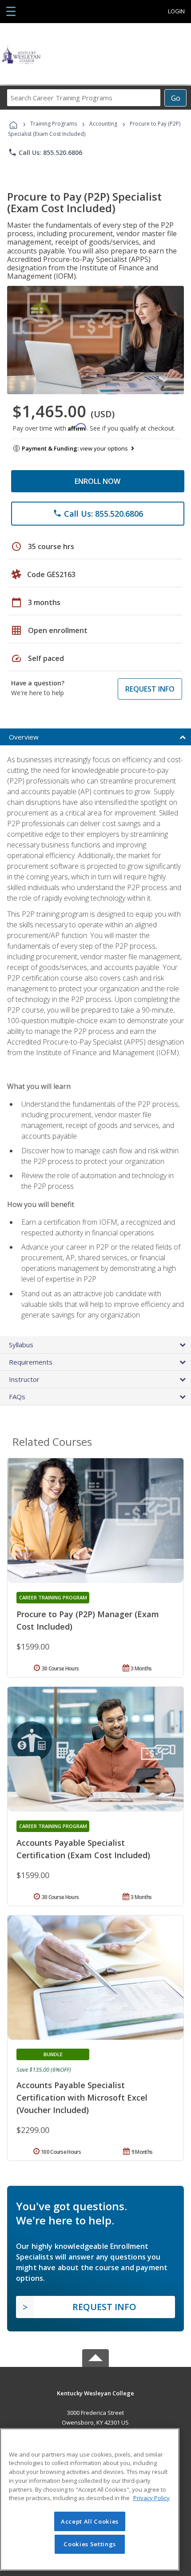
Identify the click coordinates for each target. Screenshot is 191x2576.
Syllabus (21, 1345)
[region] (90, 2499)
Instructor (24, 1379)
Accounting (103, 124)
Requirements (31, 1362)
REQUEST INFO (150, 689)
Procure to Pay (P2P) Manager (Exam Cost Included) (88, 1620)
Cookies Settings (90, 2544)
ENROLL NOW (97, 481)
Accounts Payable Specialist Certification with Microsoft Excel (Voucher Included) (82, 2097)
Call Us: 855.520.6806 (45, 152)
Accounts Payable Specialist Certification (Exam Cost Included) (83, 1849)
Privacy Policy (151, 2498)
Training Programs (54, 124)
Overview (24, 737)
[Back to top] (95, 2393)
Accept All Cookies (90, 2521)
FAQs (17, 1397)
